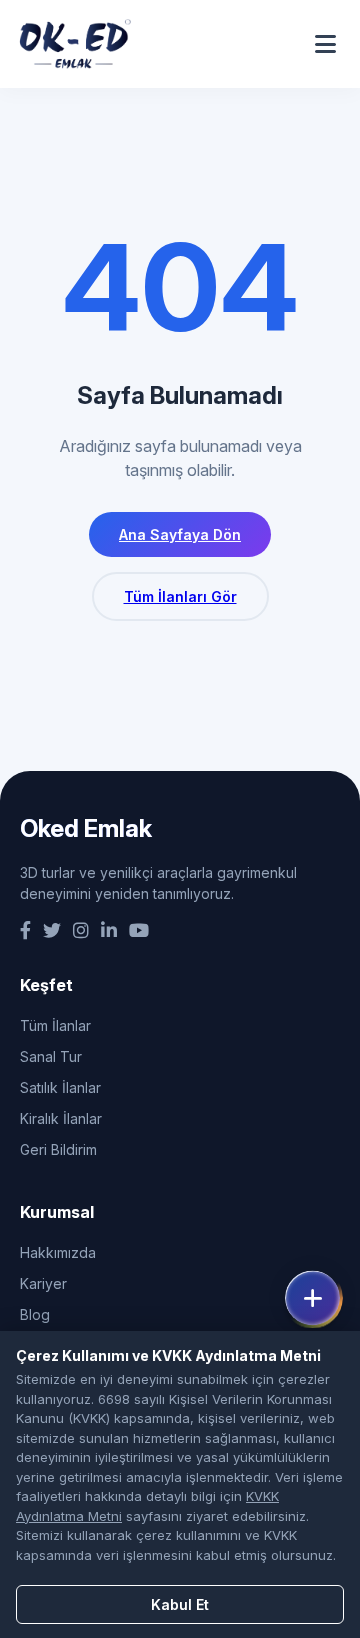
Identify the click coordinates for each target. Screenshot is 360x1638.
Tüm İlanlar (55, 1025)
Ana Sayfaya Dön (180, 534)
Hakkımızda (58, 1252)
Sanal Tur (51, 1056)
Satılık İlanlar (60, 1087)
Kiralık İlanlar (61, 1118)
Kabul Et (180, 1604)
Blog (35, 1314)
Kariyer (43, 1283)
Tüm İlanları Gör (180, 596)
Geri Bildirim (58, 1149)
